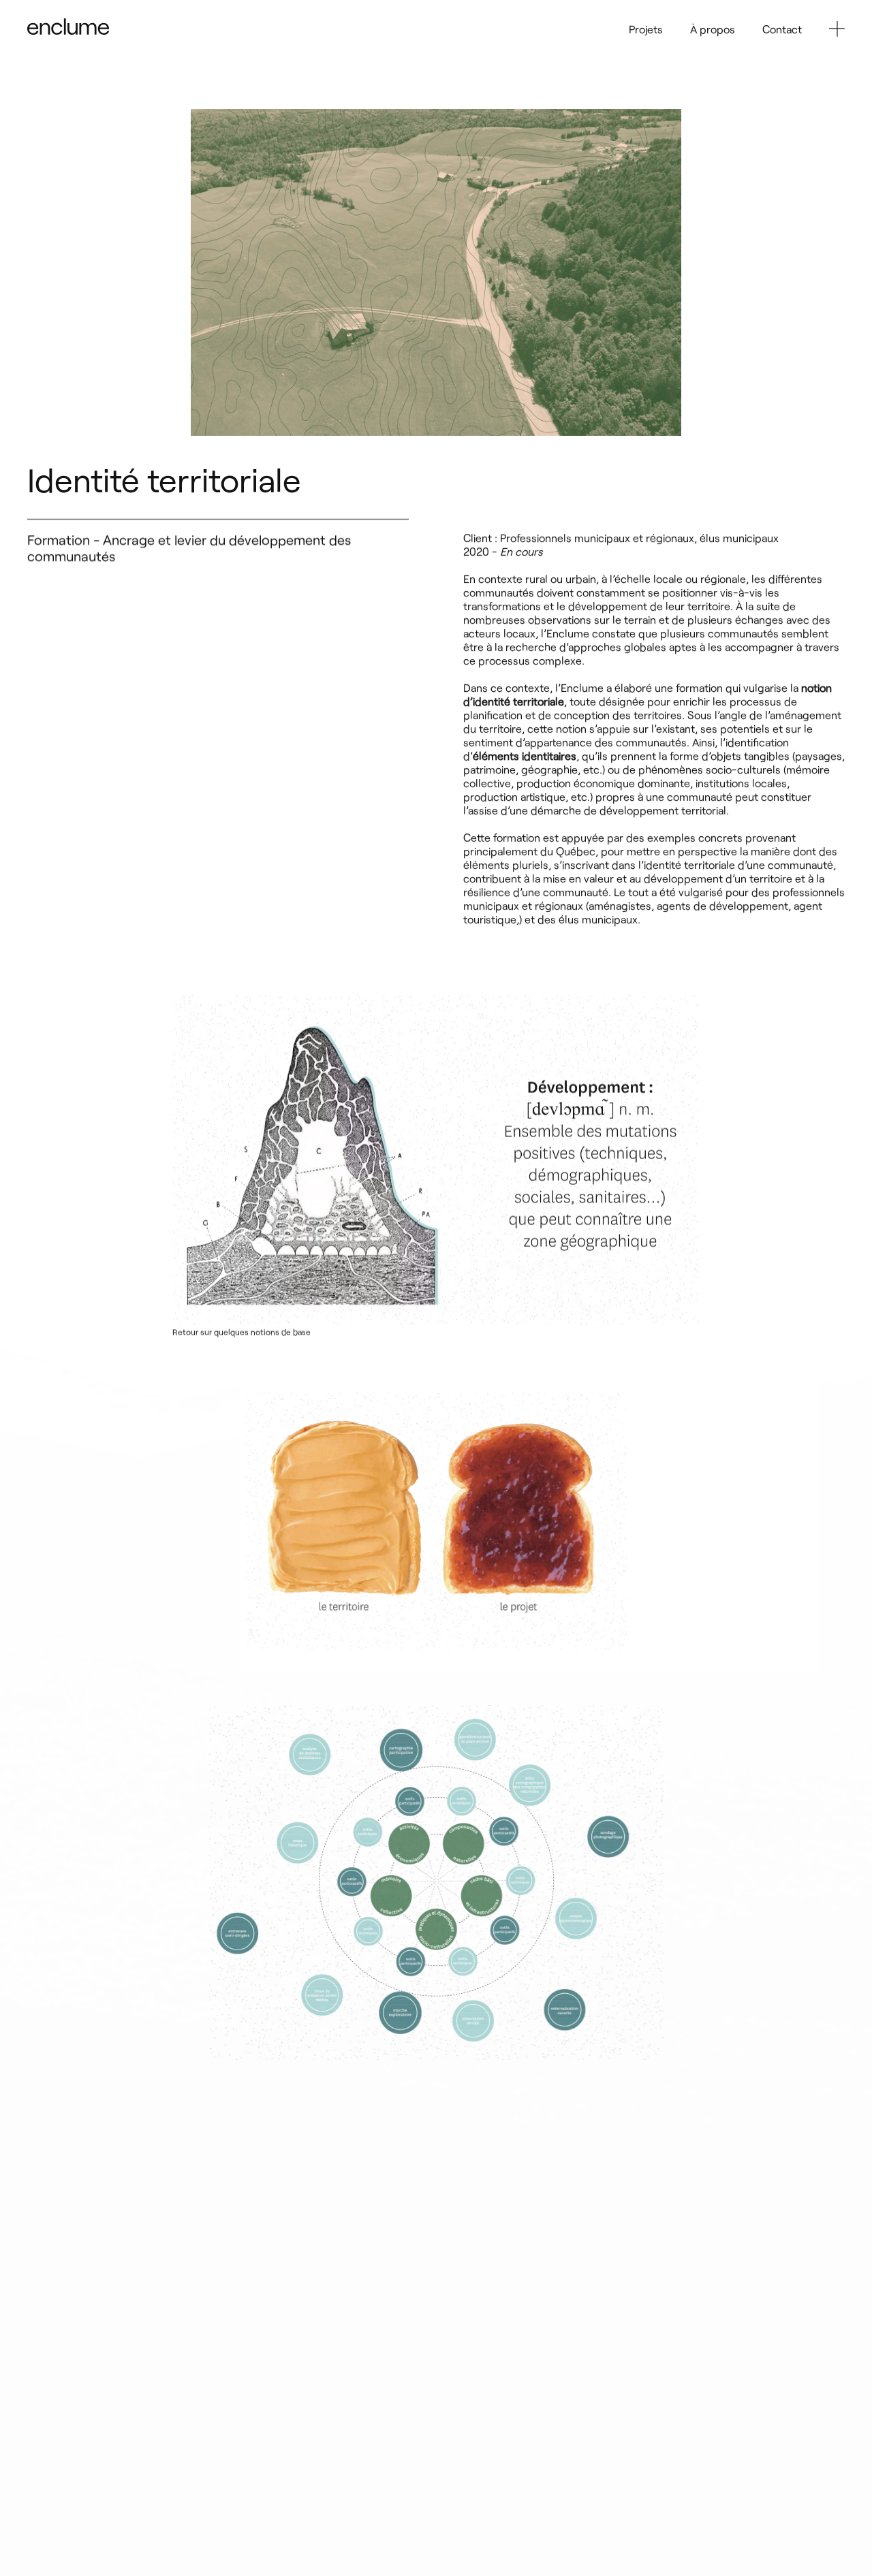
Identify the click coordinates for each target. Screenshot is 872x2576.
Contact (782, 29)
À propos (713, 29)
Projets (646, 29)
